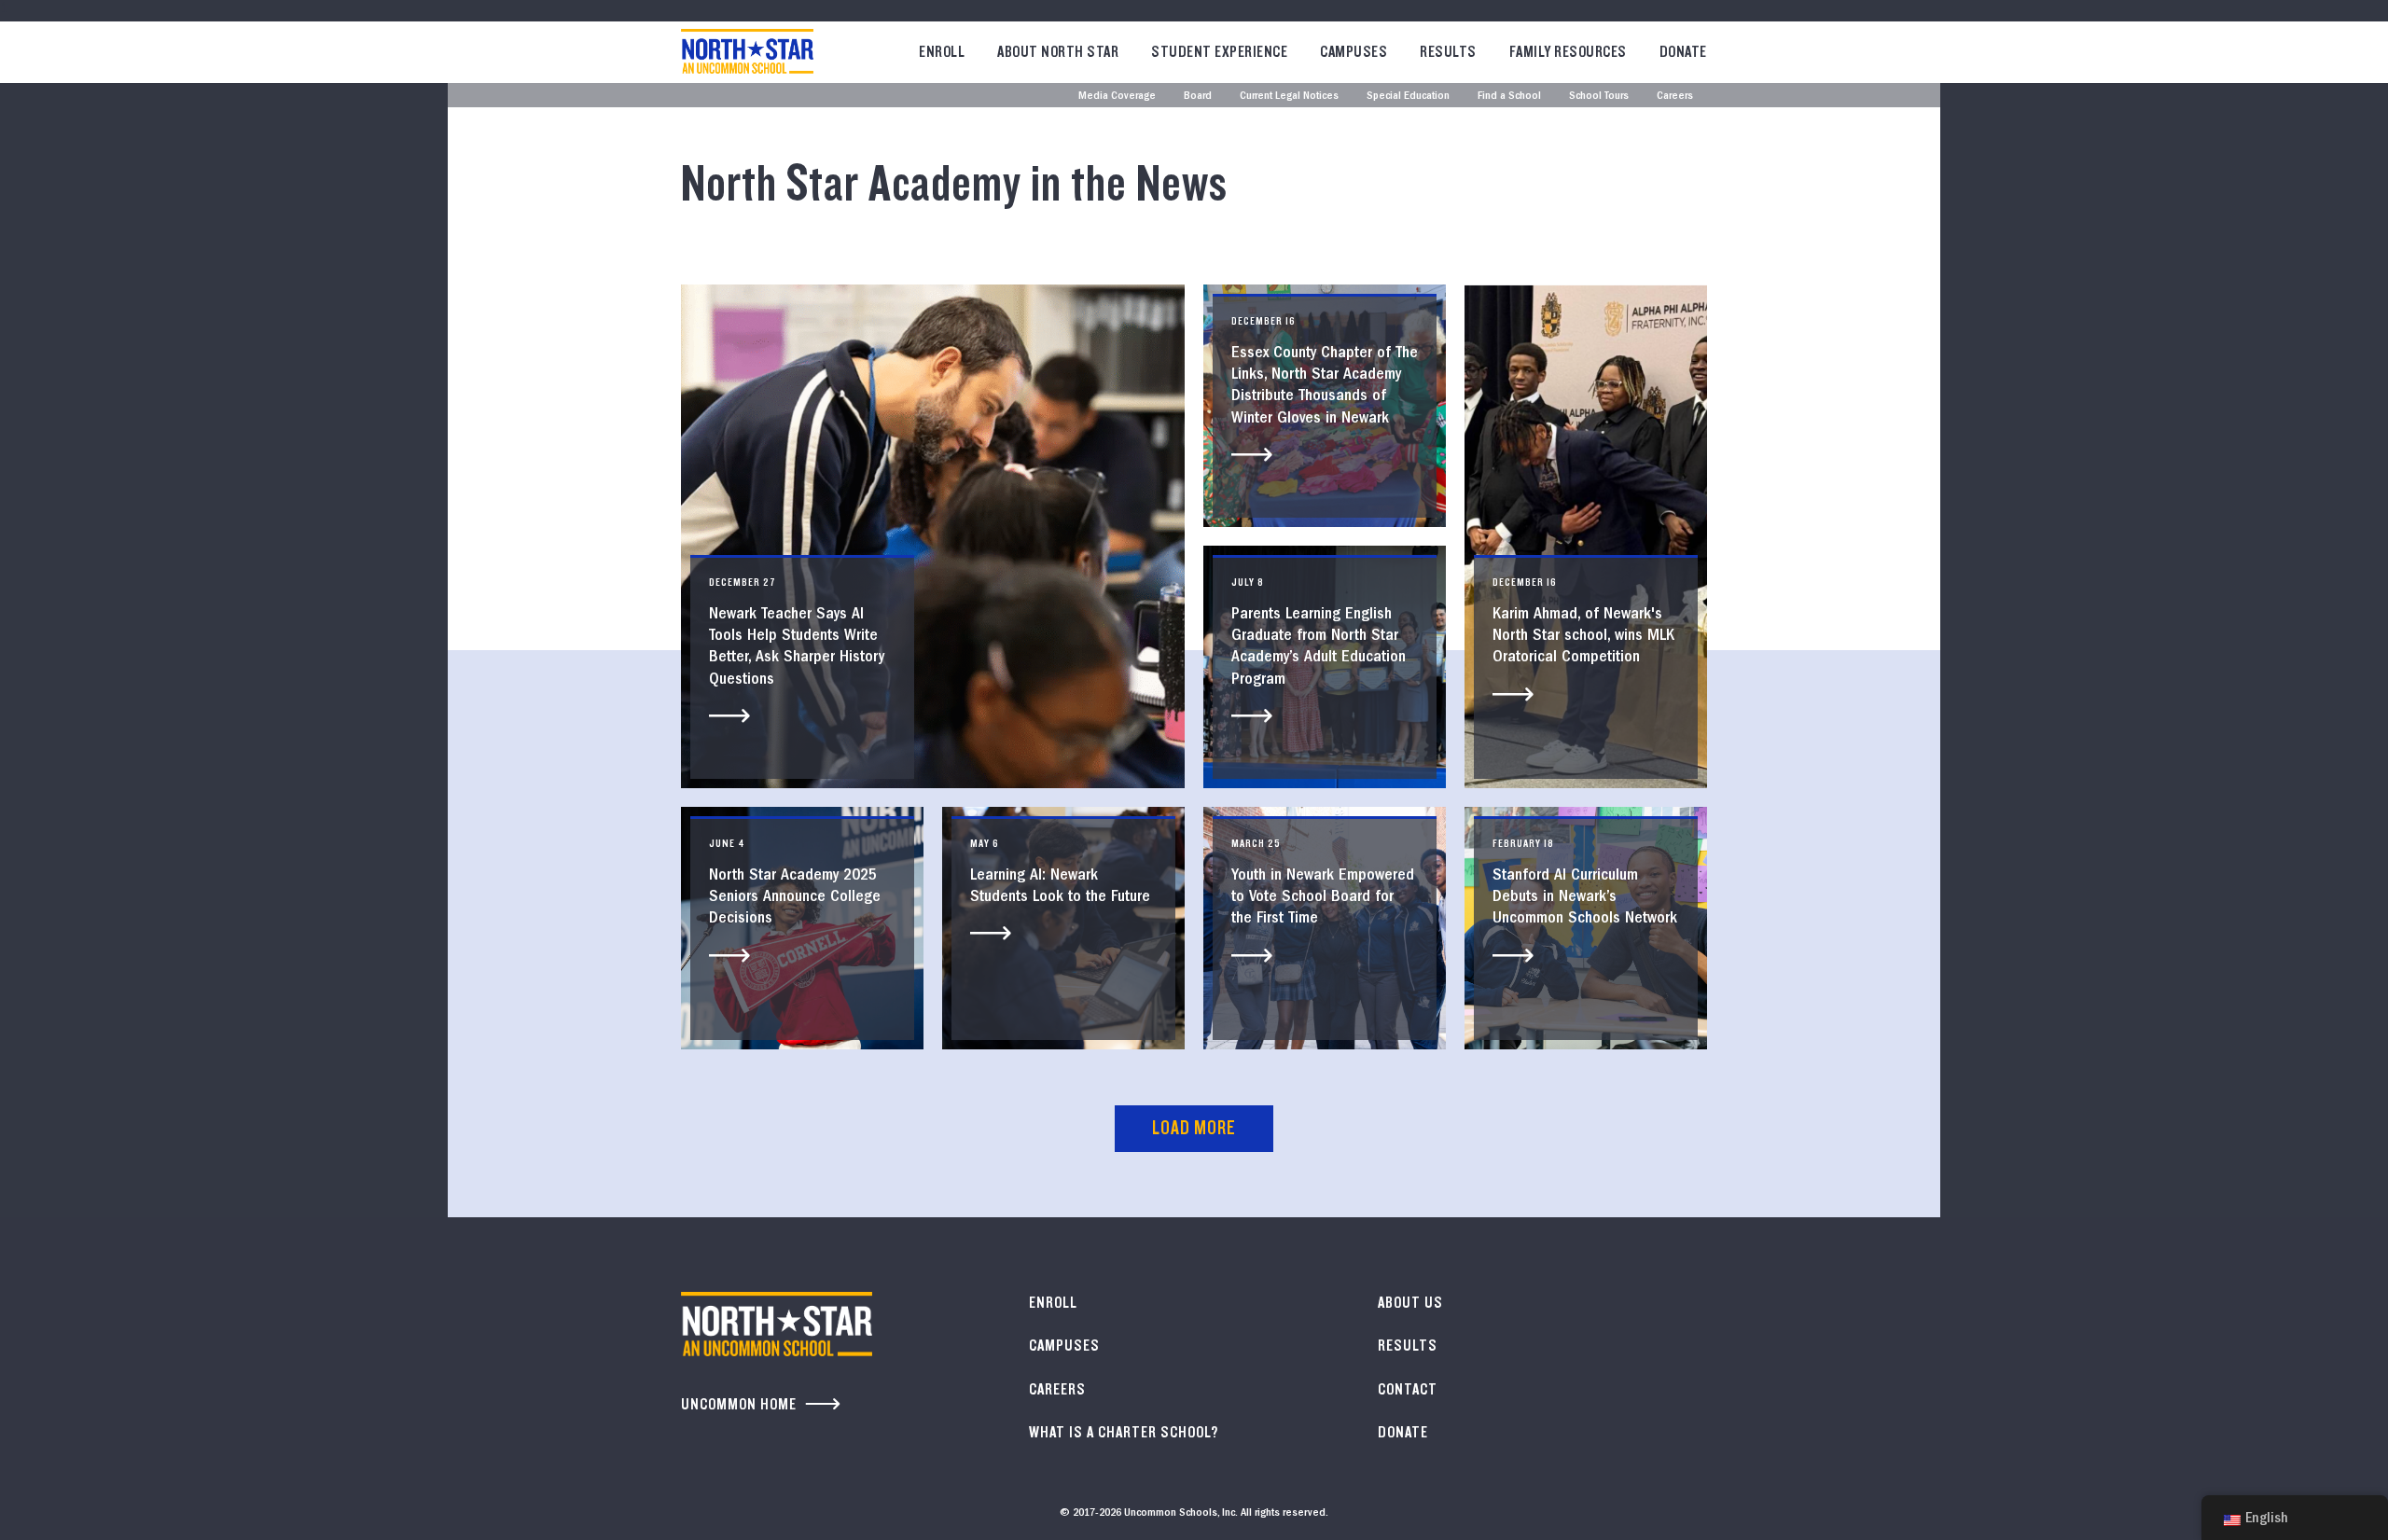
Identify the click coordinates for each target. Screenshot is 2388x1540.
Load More (1194, 1128)
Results (1448, 52)
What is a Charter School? (1124, 1432)
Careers (1675, 97)
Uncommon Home (739, 1404)
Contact (1408, 1389)
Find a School (1509, 97)
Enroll (942, 52)
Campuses (1354, 52)
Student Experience (1219, 52)
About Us (1410, 1303)
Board (1198, 97)
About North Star (1058, 52)
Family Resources (1568, 52)
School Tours (1599, 97)
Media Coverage (1117, 97)
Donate (1683, 52)
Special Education (1408, 97)
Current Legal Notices (1289, 97)
